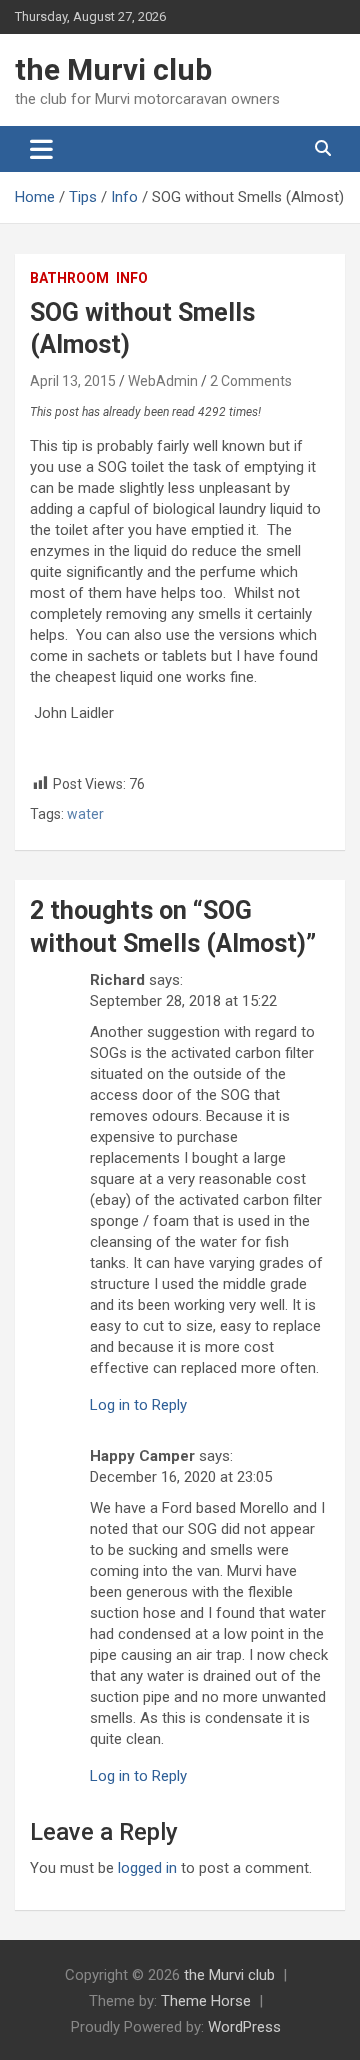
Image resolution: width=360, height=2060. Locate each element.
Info (132, 278)
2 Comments (251, 381)
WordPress (244, 2027)
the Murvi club (113, 69)
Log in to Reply (138, 1405)
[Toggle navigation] (41, 149)
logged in (147, 1868)
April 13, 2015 (73, 381)
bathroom (69, 278)
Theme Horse (206, 2001)
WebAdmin (163, 381)
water (85, 814)
